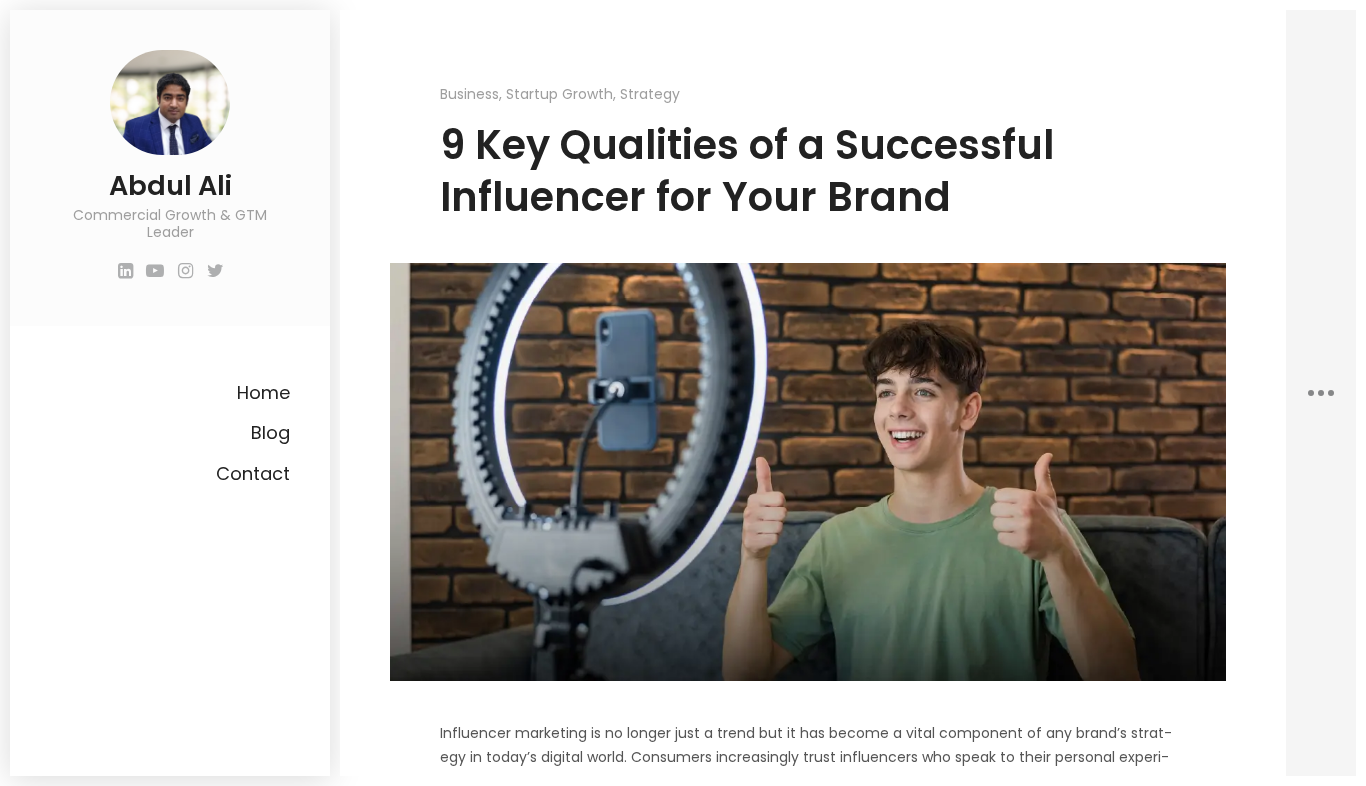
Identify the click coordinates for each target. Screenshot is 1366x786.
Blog (270, 432)
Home (263, 392)
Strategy (650, 94)
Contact (253, 473)
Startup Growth (559, 94)
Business (469, 94)
